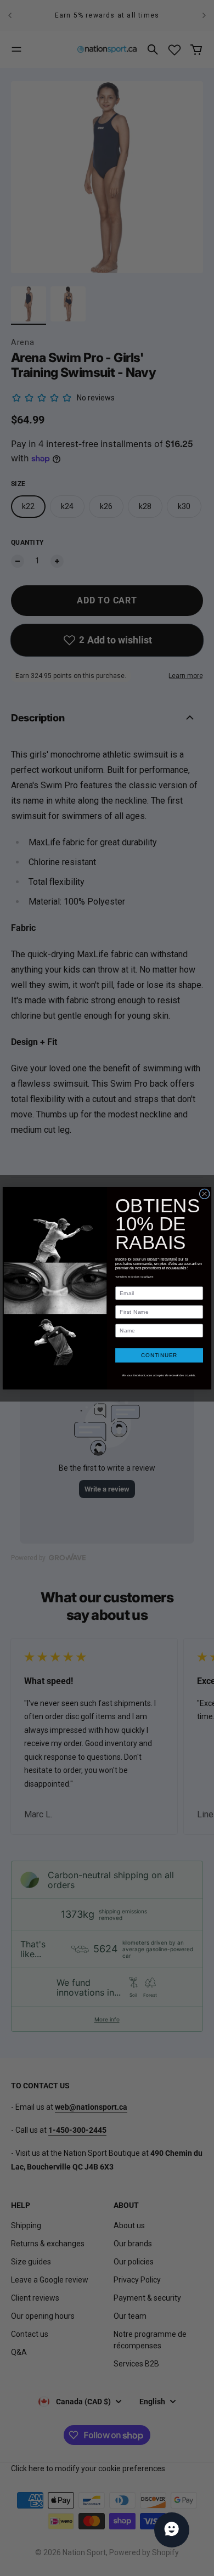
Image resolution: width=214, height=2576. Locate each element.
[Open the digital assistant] (172, 2530)
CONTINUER (159, 1355)
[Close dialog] (204, 1193)
